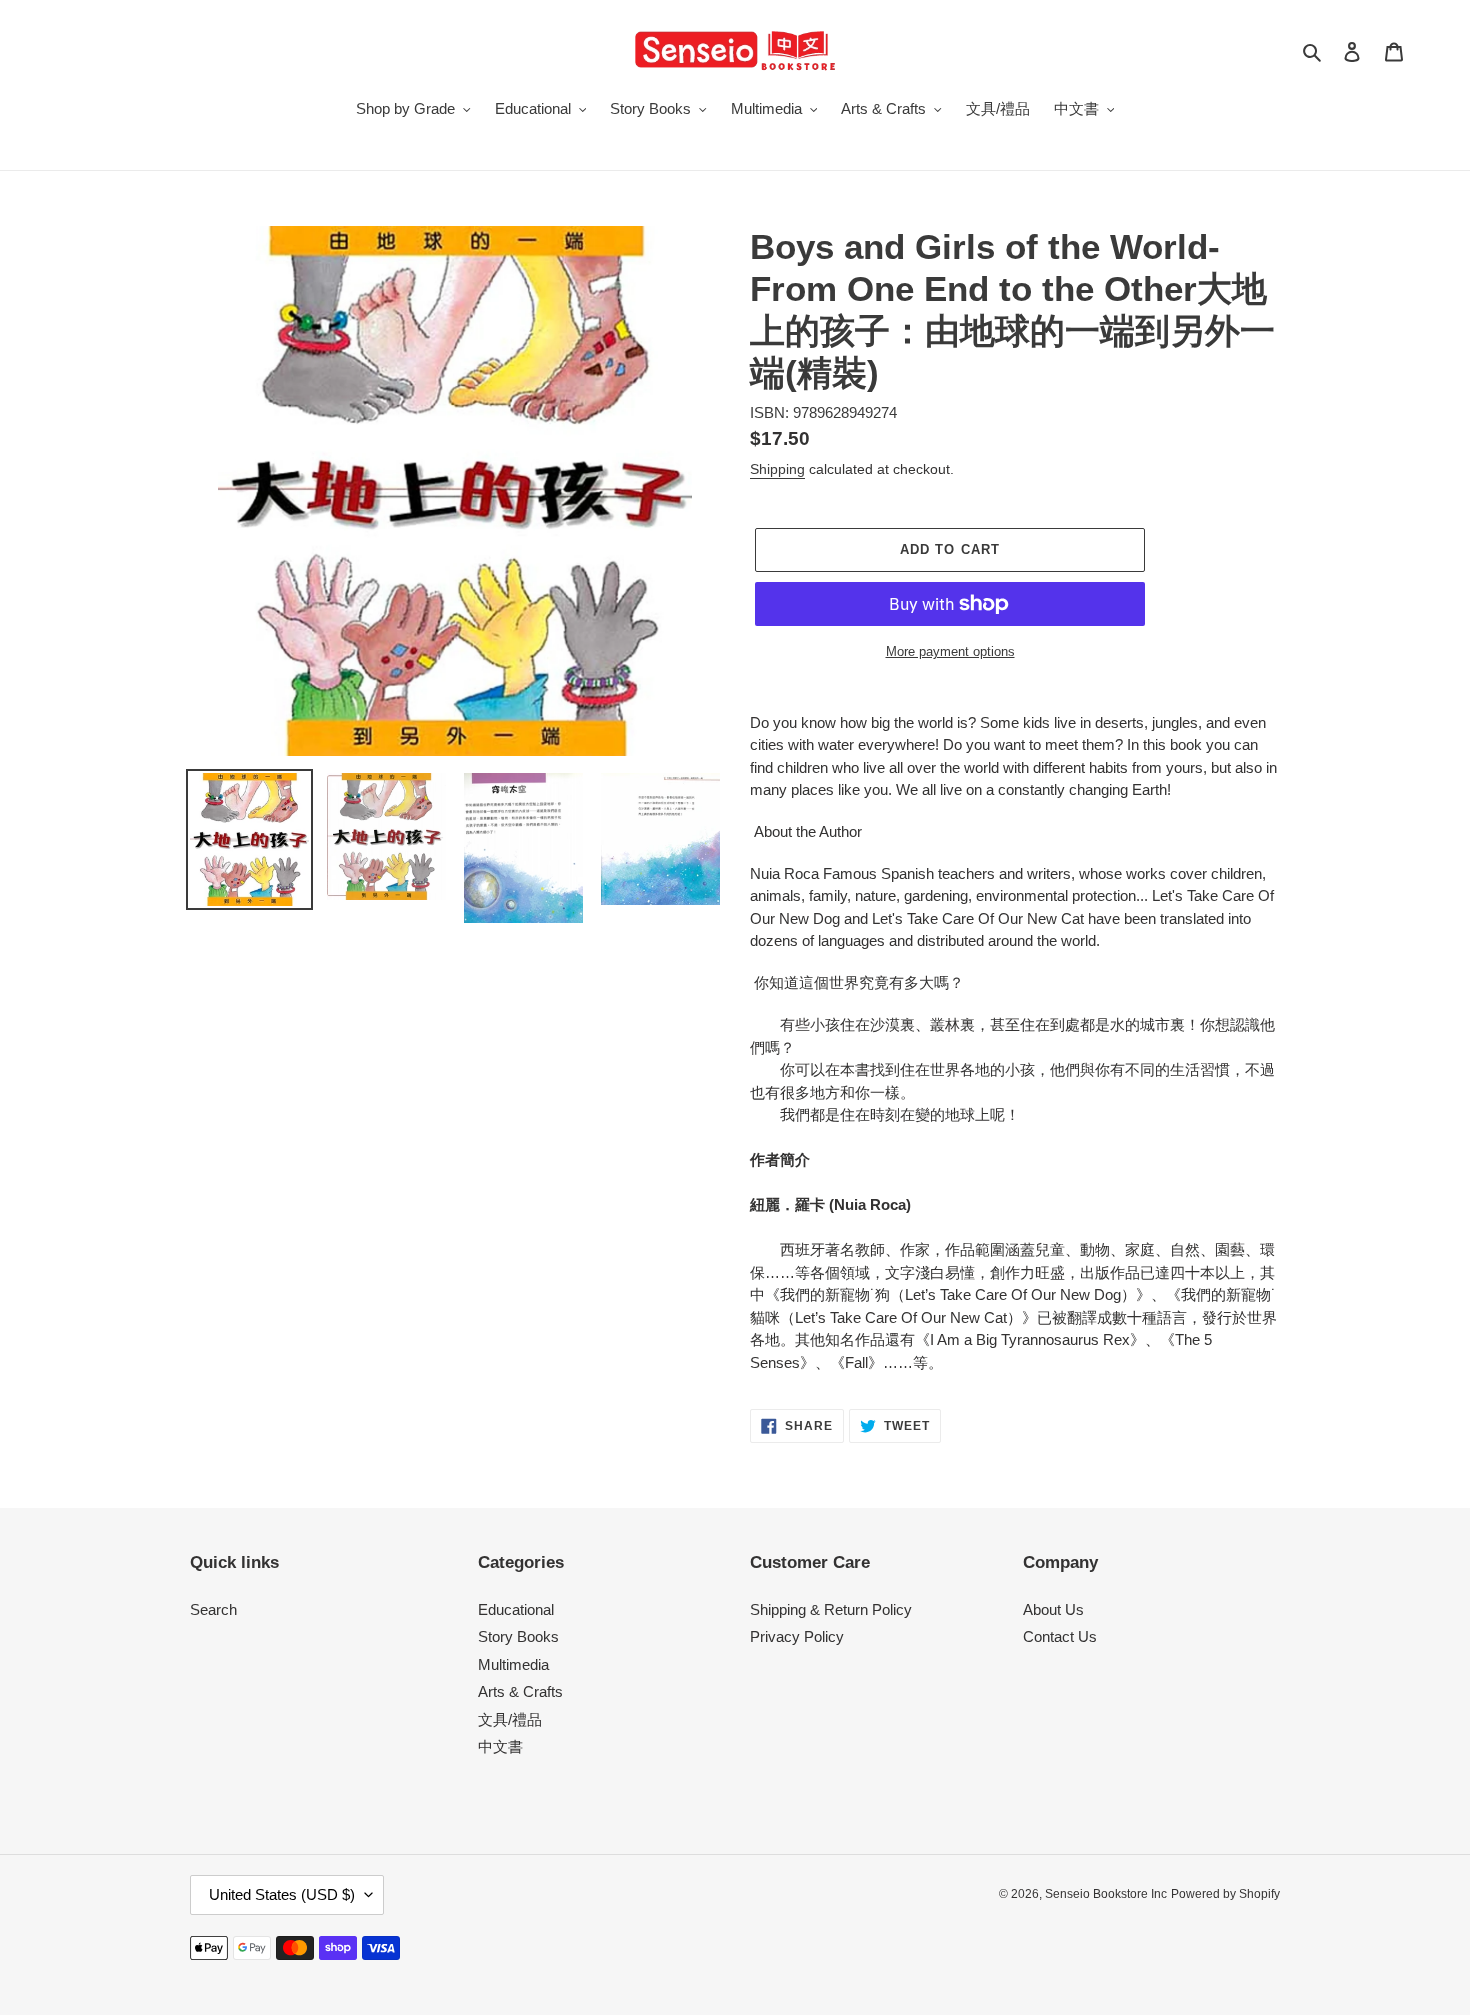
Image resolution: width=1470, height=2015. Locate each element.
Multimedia (513, 1664)
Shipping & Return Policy (831, 1609)
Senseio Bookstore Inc (1106, 1894)
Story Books (518, 1636)
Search (213, 1609)
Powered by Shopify (1225, 1894)
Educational (516, 1609)
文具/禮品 (510, 1719)
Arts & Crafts (520, 1691)
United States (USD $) (282, 1894)
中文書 (500, 1746)
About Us (1053, 1609)
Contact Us (1060, 1636)
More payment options (950, 651)
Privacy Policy (797, 1636)
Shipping (777, 469)
